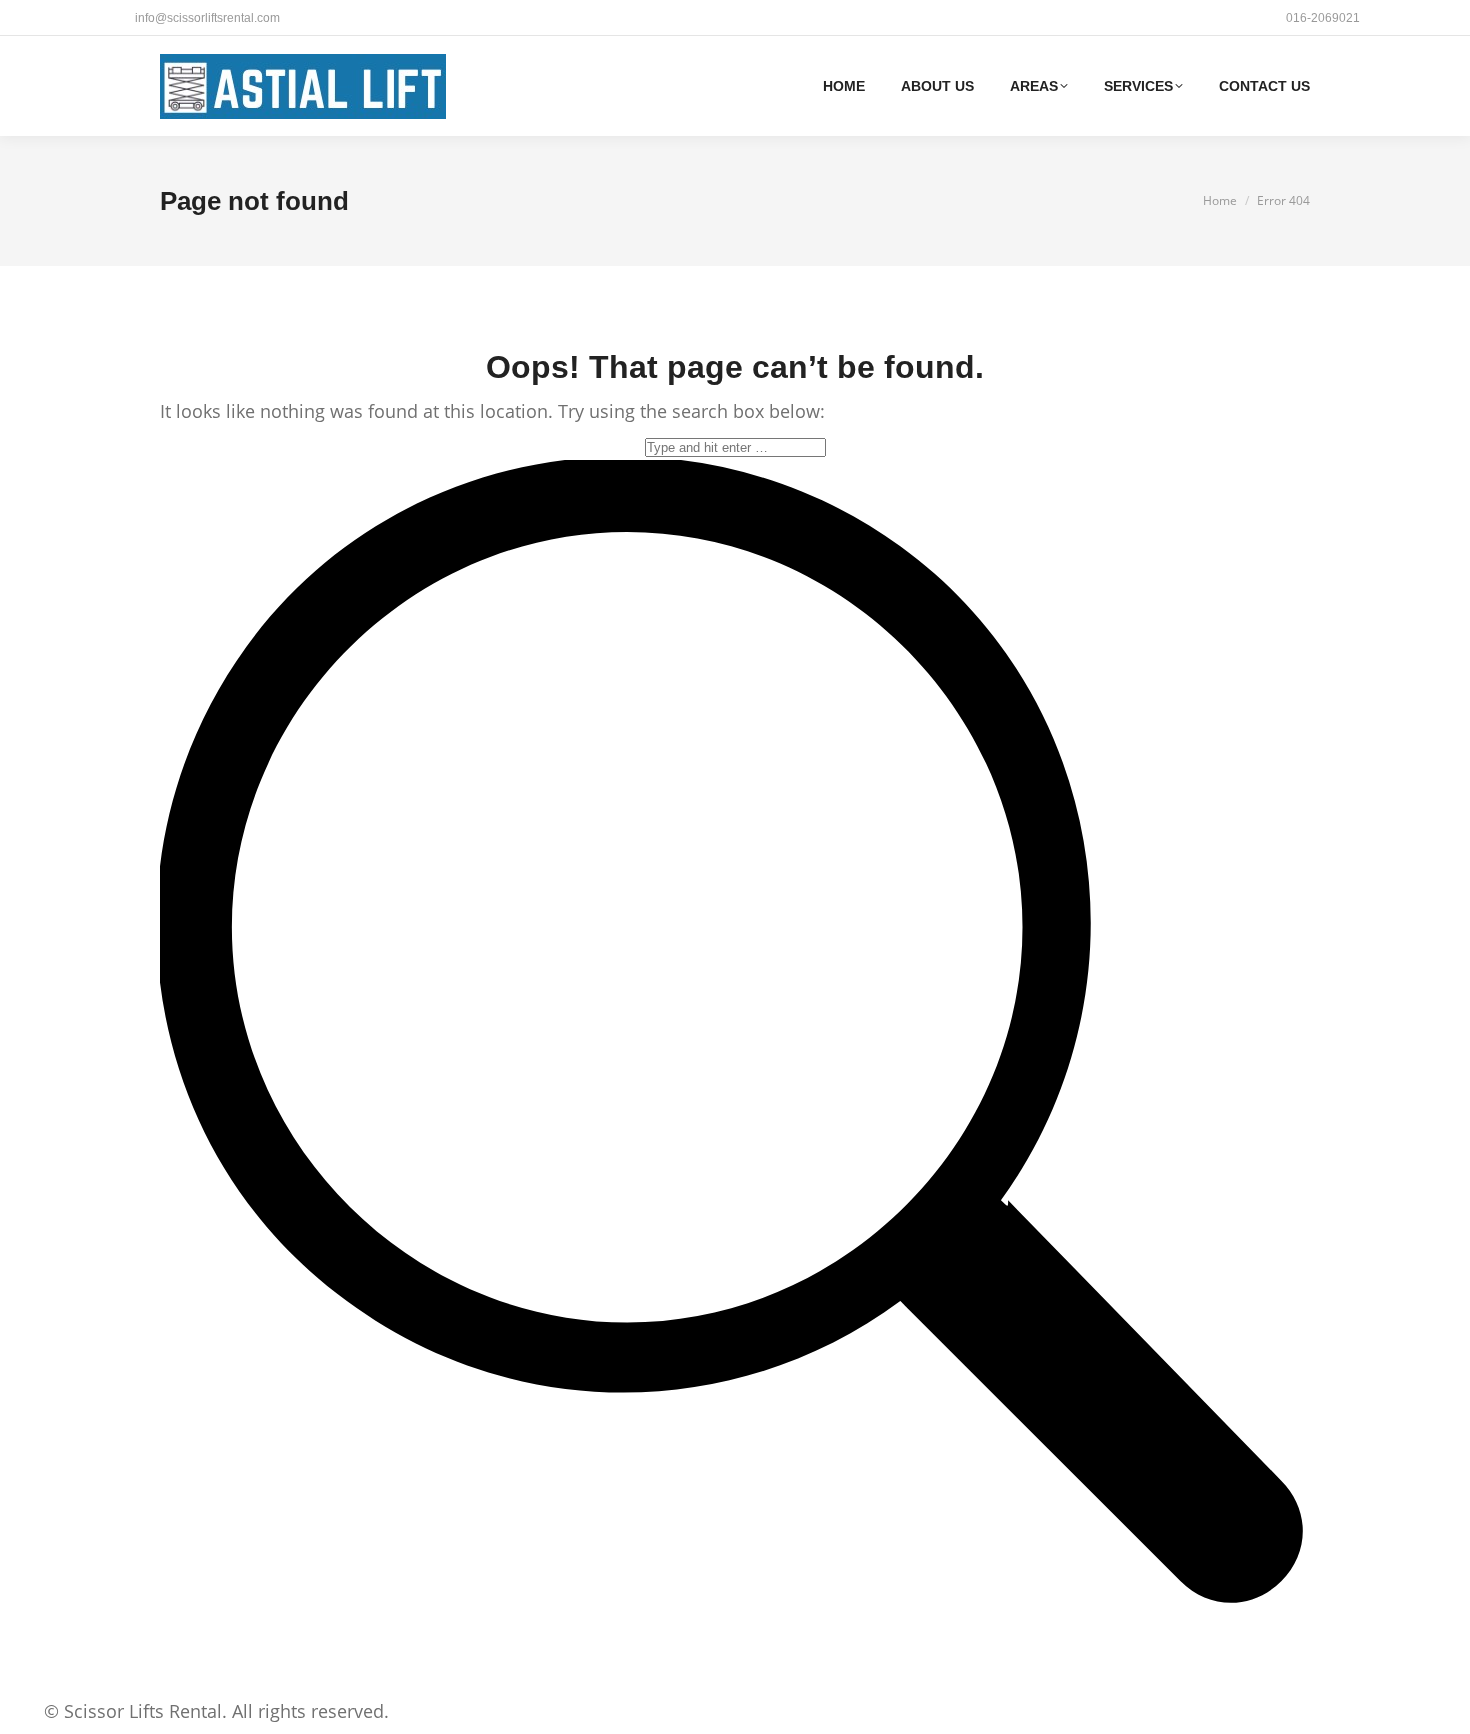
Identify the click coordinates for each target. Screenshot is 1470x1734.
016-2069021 (1323, 18)
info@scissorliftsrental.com (207, 18)
